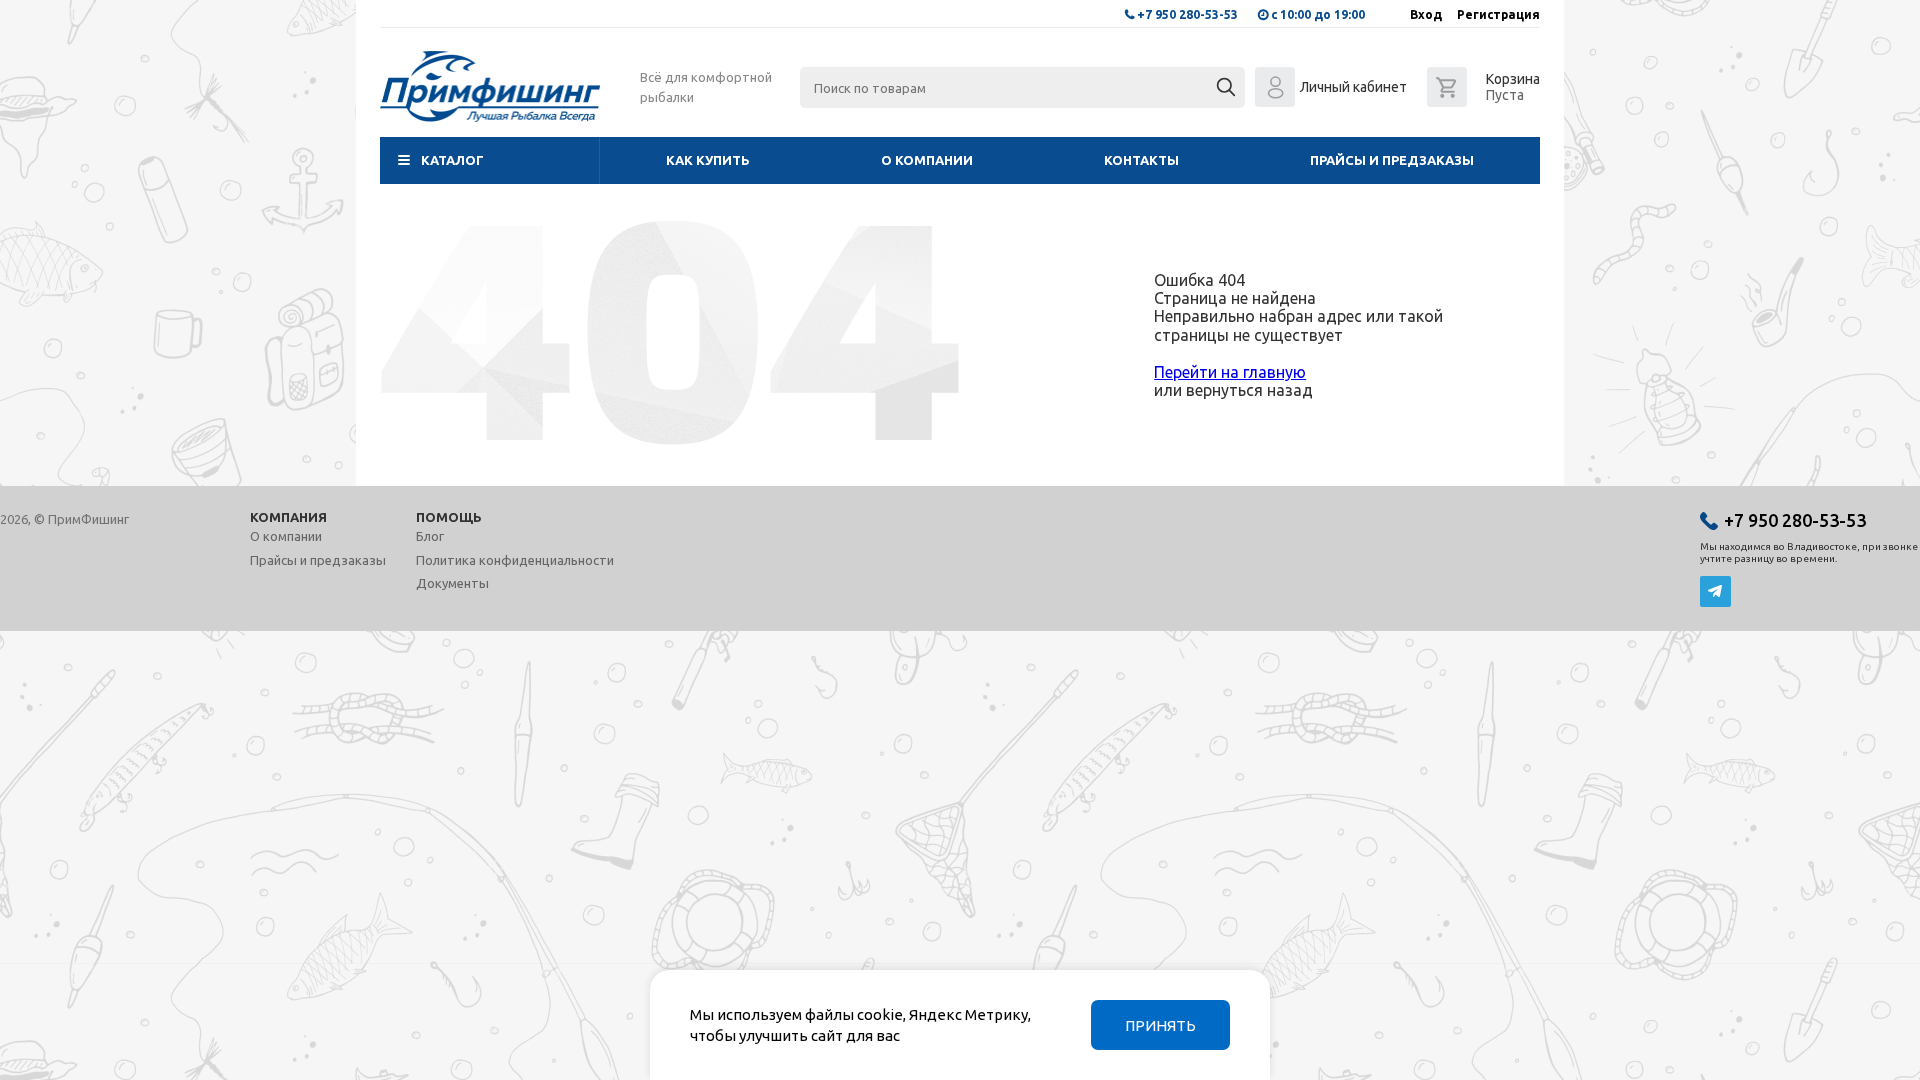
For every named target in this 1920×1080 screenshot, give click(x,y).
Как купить (708, 160)
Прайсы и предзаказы (1392, 160)
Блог (430, 536)
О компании (927, 160)
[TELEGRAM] (1715, 591)
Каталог (452, 160)
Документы (452, 583)
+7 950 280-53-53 (1187, 14)
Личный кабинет (1353, 87)
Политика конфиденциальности (515, 560)
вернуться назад (1249, 390)
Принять (1160, 1025)
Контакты (1141, 160)
